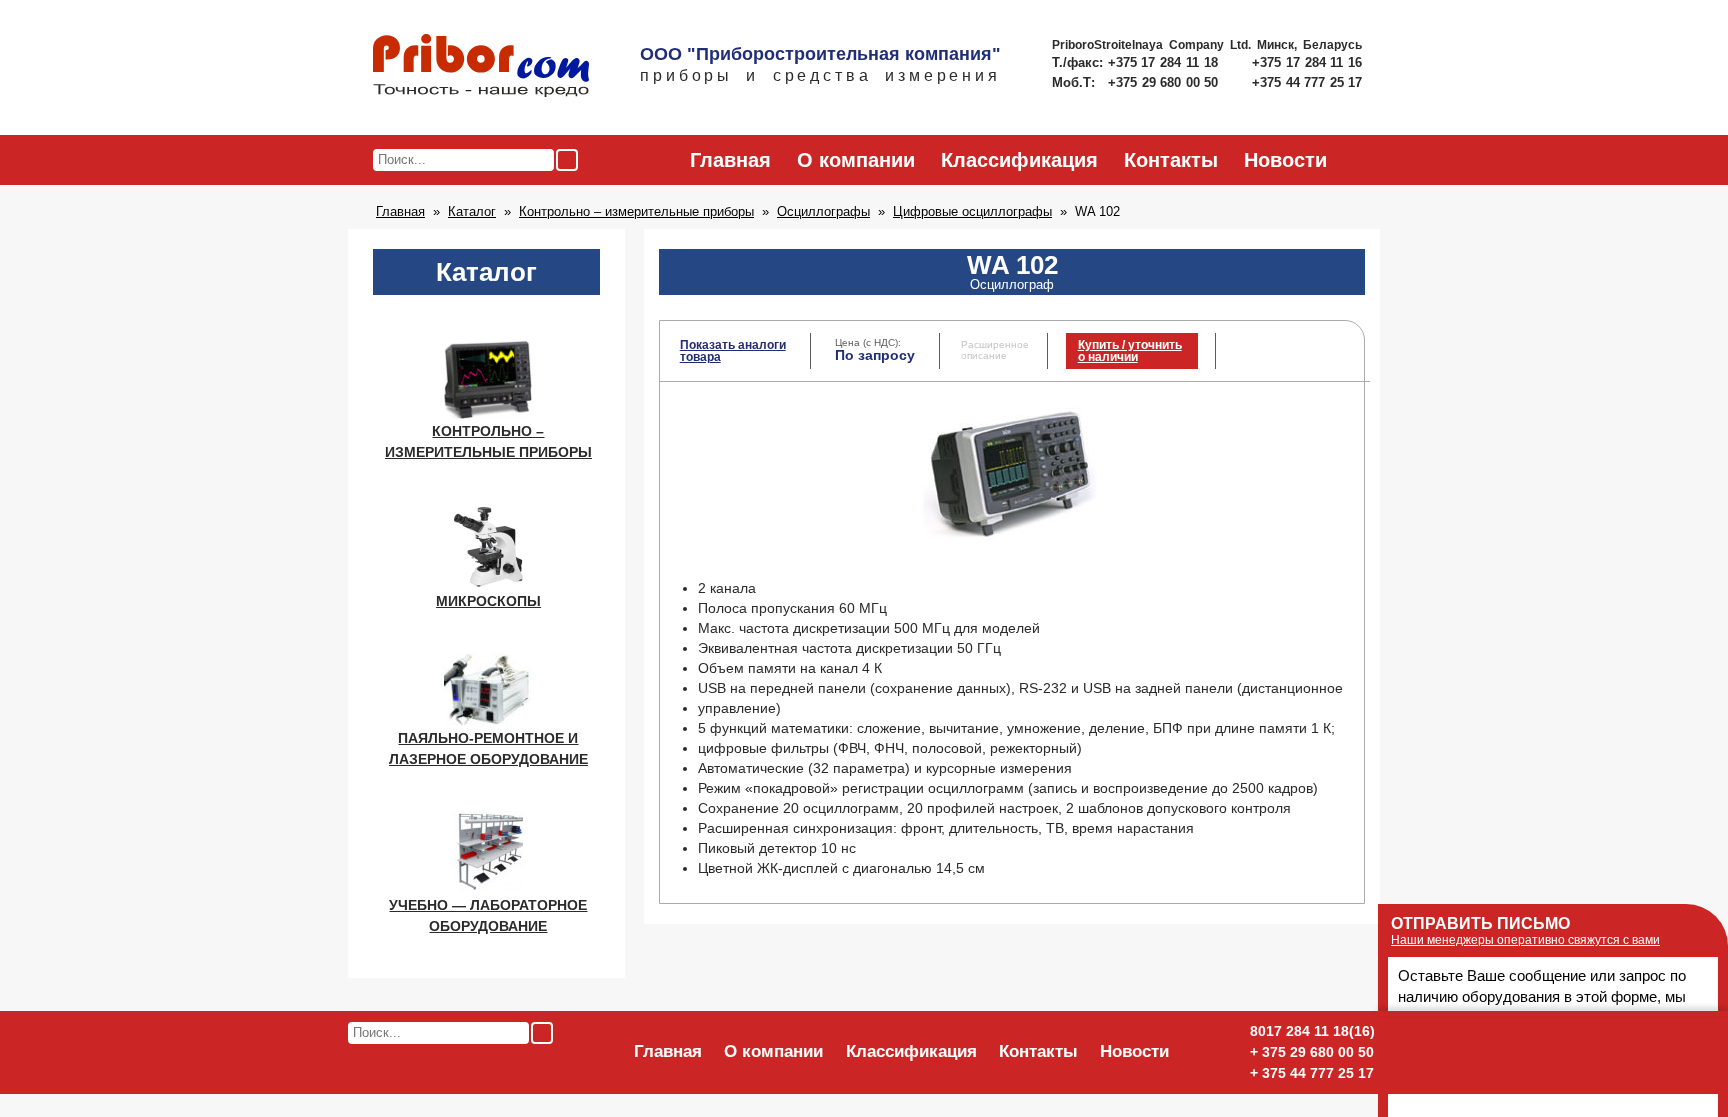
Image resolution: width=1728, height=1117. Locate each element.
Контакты (1171, 160)
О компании (856, 160)
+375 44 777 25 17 (1307, 82)
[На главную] (481, 67)
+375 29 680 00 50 (1165, 82)
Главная (730, 160)
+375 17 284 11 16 (1307, 62)
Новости (1285, 160)
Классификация (1019, 160)
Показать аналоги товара (733, 351)
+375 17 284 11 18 (1165, 62)
